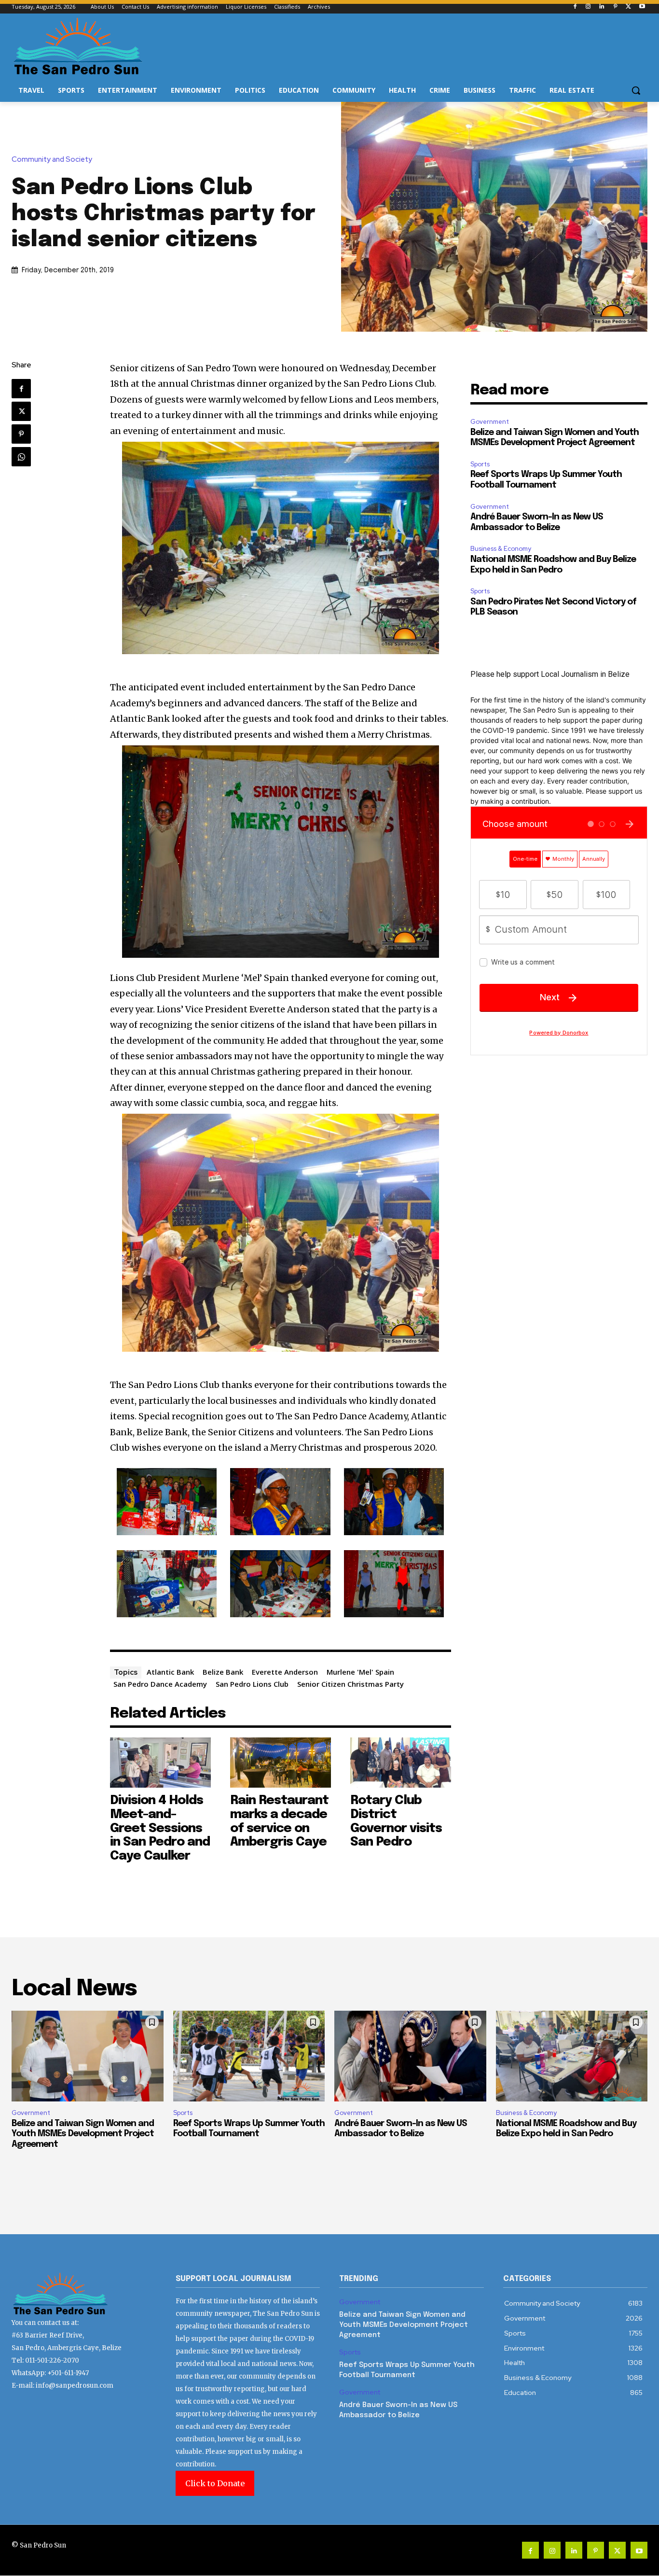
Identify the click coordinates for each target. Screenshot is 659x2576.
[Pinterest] (615, 7)
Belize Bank (223, 1672)
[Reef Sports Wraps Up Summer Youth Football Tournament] (249, 2056)
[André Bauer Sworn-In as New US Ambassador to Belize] (410, 2056)
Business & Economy (501, 549)
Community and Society (52, 160)
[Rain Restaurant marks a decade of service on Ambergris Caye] (281, 1763)
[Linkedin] (602, 7)
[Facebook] (575, 7)
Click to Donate (215, 2483)
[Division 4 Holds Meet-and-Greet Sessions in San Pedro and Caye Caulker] (160, 1763)
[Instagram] (588, 7)
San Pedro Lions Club (252, 1684)
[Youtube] (642, 7)
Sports (480, 464)
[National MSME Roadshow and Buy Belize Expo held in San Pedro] (572, 2056)
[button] (636, 90)
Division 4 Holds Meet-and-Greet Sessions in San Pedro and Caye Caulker (160, 1828)
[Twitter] (628, 7)
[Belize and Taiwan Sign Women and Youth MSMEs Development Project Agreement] (88, 2056)
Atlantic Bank (170, 1672)
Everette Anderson (285, 1672)
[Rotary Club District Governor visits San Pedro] (401, 1763)
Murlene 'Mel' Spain (360, 1672)
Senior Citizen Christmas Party (350, 1684)
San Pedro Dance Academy (160, 1684)
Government (490, 422)
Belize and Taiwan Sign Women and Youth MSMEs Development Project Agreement (83, 2134)
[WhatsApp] (21, 457)
